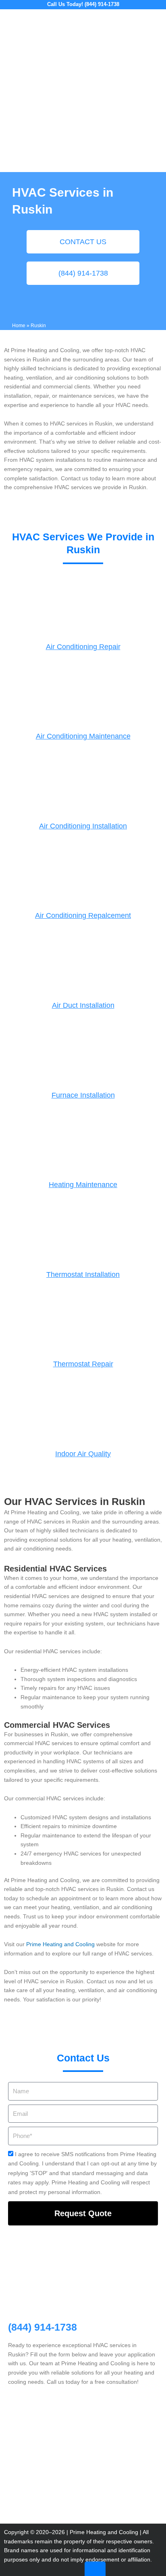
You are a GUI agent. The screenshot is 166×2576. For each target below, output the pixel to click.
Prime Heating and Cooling (60, 1944)
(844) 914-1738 (43, 2327)
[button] (156, 20)
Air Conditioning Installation (83, 826)
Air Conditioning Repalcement (83, 915)
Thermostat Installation (83, 1275)
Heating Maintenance (83, 1185)
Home (19, 325)
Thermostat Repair (83, 1364)
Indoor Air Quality (83, 1454)
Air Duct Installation (83, 1005)
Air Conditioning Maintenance (83, 736)
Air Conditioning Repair (83, 647)
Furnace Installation (83, 1095)
